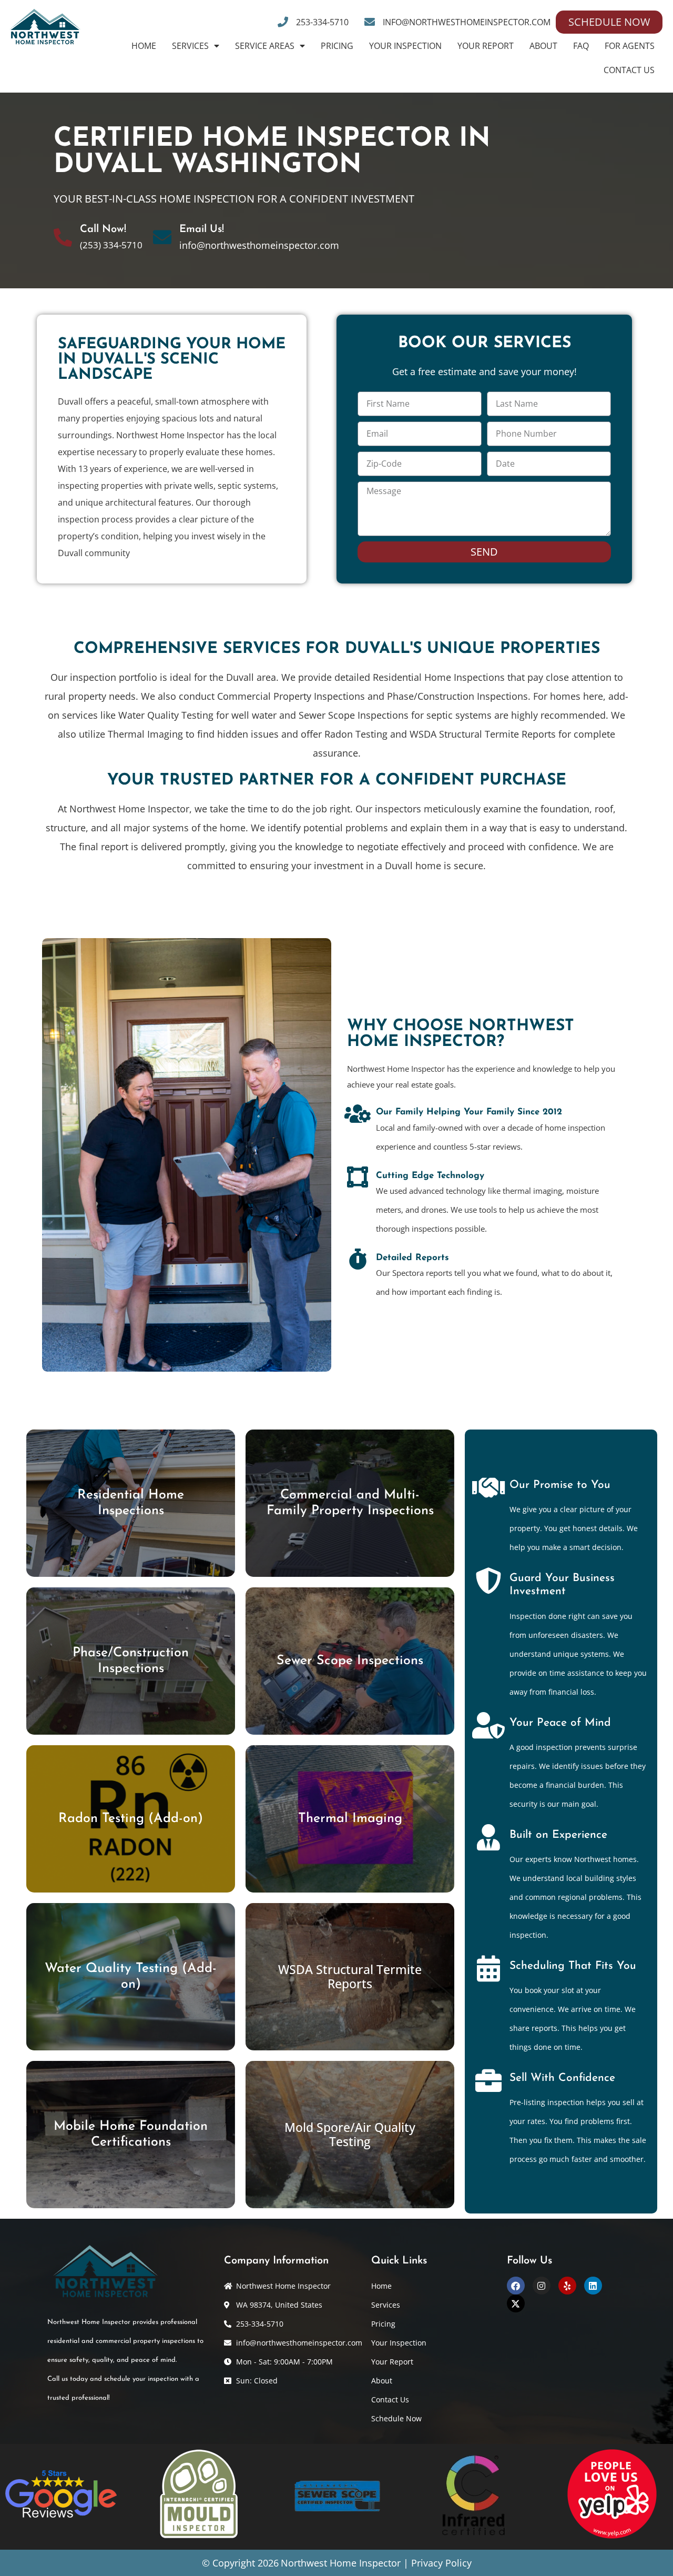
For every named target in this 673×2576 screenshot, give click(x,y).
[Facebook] (516, 2286)
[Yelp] (567, 2286)
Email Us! (202, 229)
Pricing (337, 46)
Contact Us (629, 70)
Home (144, 46)
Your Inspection (405, 46)
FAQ (581, 46)
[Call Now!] (63, 237)
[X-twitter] (516, 2303)
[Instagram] (542, 2286)
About (543, 46)
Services (190, 46)
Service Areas (265, 46)
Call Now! (103, 229)
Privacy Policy (441, 2563)
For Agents (630, 46)
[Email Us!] (162, 237)
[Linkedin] (593, 2286)
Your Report (486, 46)
